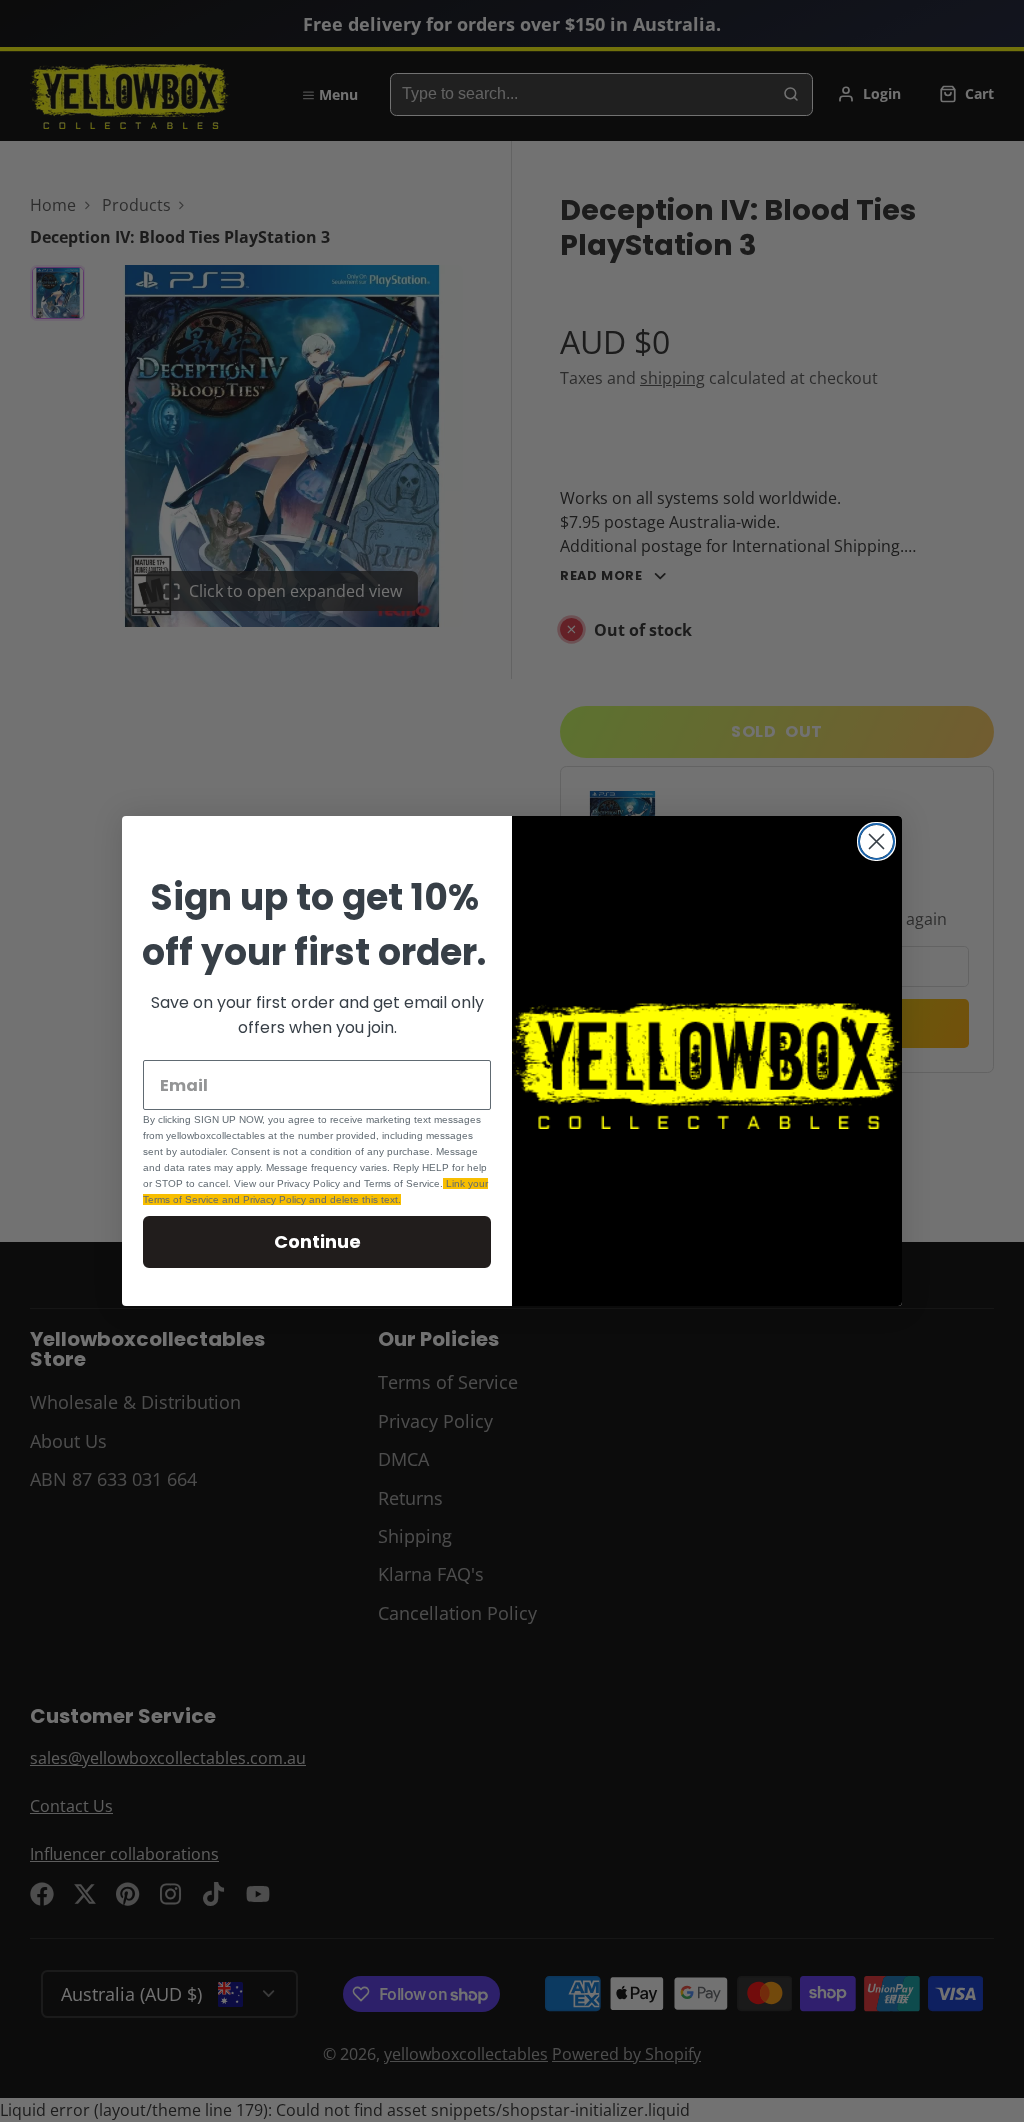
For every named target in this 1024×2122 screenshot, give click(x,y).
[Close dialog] (876, 841)
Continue (317, 1241)
